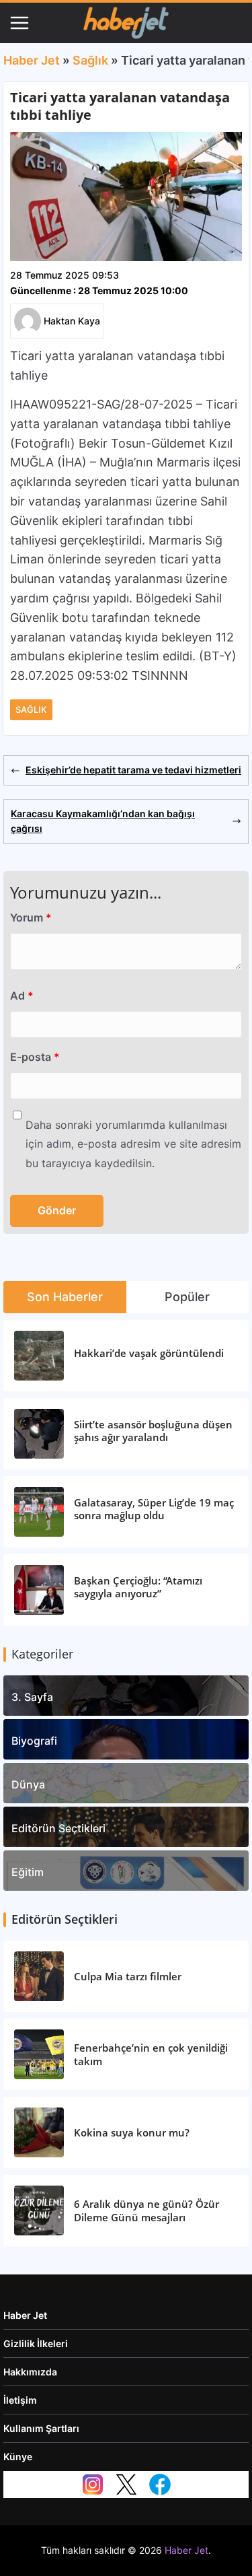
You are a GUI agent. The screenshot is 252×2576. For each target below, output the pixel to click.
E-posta (35, 1057)
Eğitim (28, 1872)
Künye (18, 2457)
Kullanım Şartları (41, 2428)
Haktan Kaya (72, 321)
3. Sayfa (32, 1697)
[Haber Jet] (126, 23)
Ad (22, 996)
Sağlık (90, 60)
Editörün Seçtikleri (58, 1828)
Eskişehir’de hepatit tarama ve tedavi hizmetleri (133, 770)
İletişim (20, 2400)
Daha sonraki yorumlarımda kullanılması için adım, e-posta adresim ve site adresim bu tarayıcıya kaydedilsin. (133, 1144)
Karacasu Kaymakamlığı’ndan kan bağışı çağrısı (103, 821)
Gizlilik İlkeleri (36, 2343)
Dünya (28, 1784)
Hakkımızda (30, 2372)
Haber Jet (32, 60)
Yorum (31, 917)
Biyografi (34, 1741)
